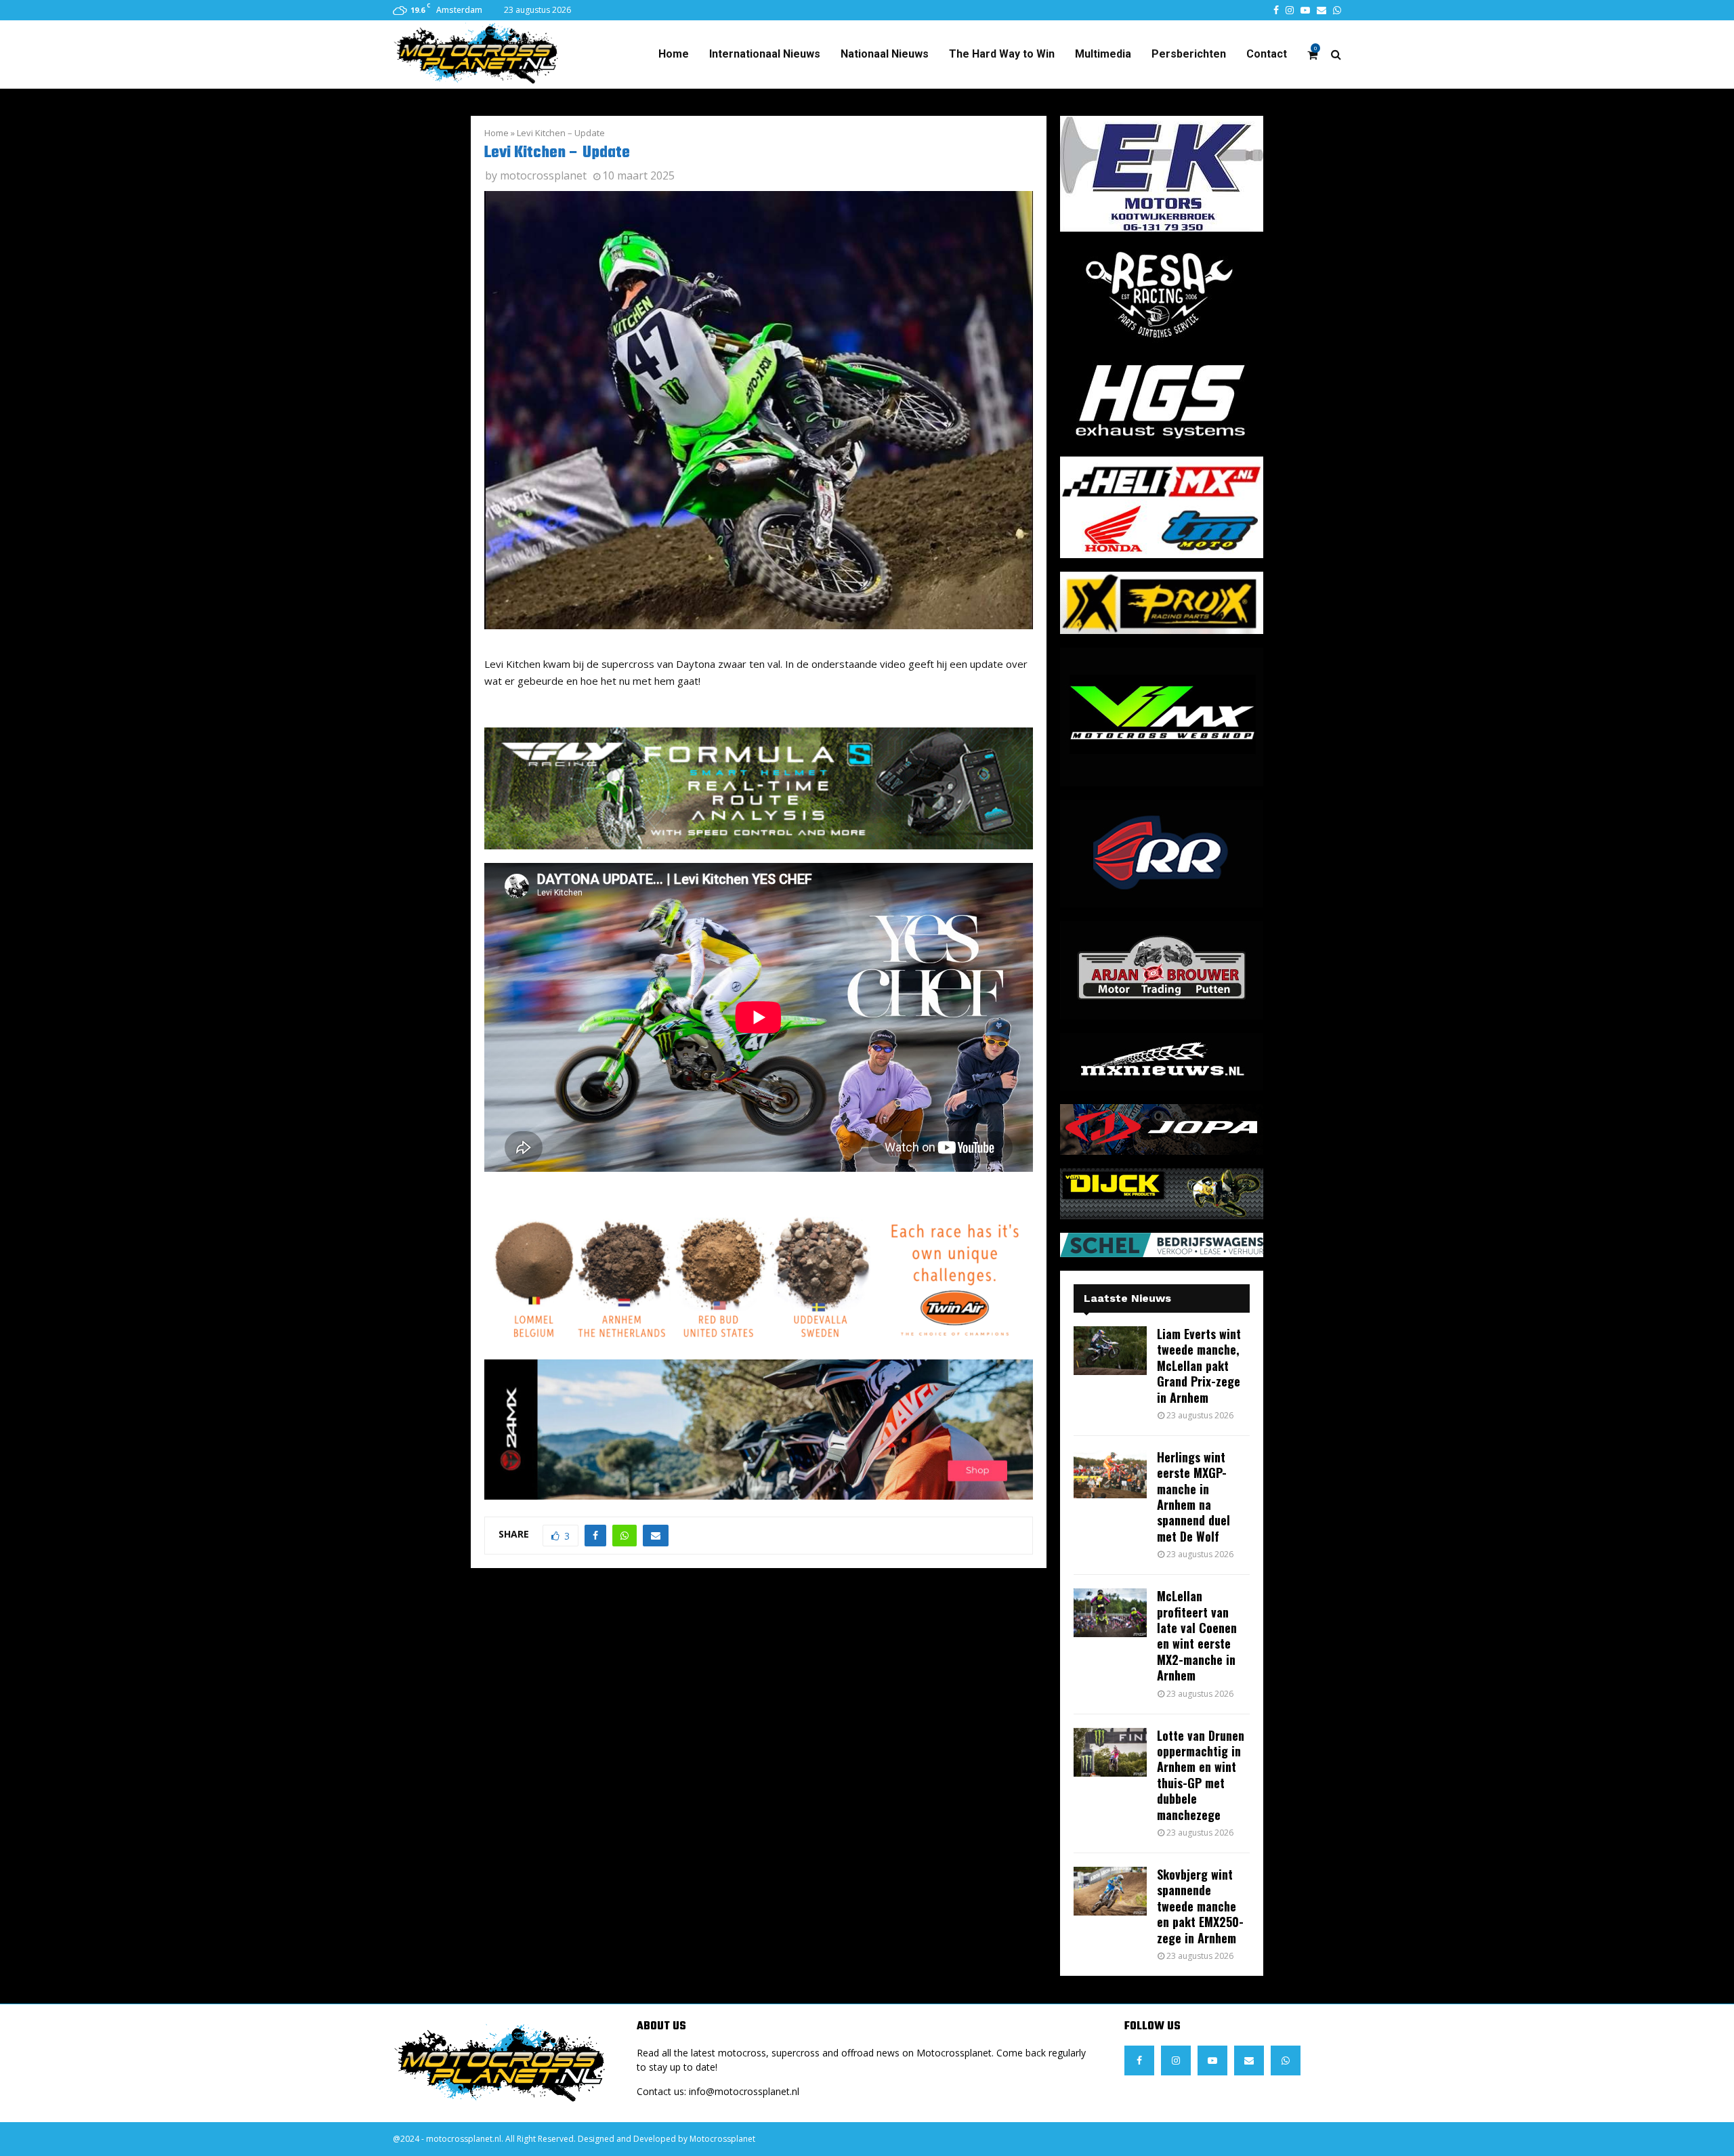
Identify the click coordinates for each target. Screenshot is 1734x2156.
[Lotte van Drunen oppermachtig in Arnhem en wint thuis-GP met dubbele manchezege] (1110, 1752)
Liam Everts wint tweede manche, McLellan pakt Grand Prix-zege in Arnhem (1199, 1366)
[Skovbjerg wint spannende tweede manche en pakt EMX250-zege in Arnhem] (1110, 1891)
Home (674, 54)
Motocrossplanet (722, 2139)
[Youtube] (1212, 2060)
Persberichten (1189, 54)
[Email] (1249, 2060)
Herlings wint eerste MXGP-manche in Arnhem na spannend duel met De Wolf (1193, 1497)
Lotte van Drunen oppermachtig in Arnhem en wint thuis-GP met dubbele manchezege (1201, 1775)
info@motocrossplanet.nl (744, 2091)
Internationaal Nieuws (765, 54)
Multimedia (1103, 54)
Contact (1267, 54)
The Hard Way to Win (1002, 54)
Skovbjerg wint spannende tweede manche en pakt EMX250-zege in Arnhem (1200, 1906)
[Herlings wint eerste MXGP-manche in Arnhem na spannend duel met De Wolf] (1110, 1474)
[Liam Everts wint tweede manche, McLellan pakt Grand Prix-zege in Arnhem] (1110, 1351)
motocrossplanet (543, 175)
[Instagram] (1176, 2060)
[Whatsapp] (1286, 2060)
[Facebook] (1139, 2060)
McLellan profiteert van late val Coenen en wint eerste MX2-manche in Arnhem (1197, 1635)
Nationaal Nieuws (885, 54)
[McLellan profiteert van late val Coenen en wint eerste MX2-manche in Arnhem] (1110, 1613)
